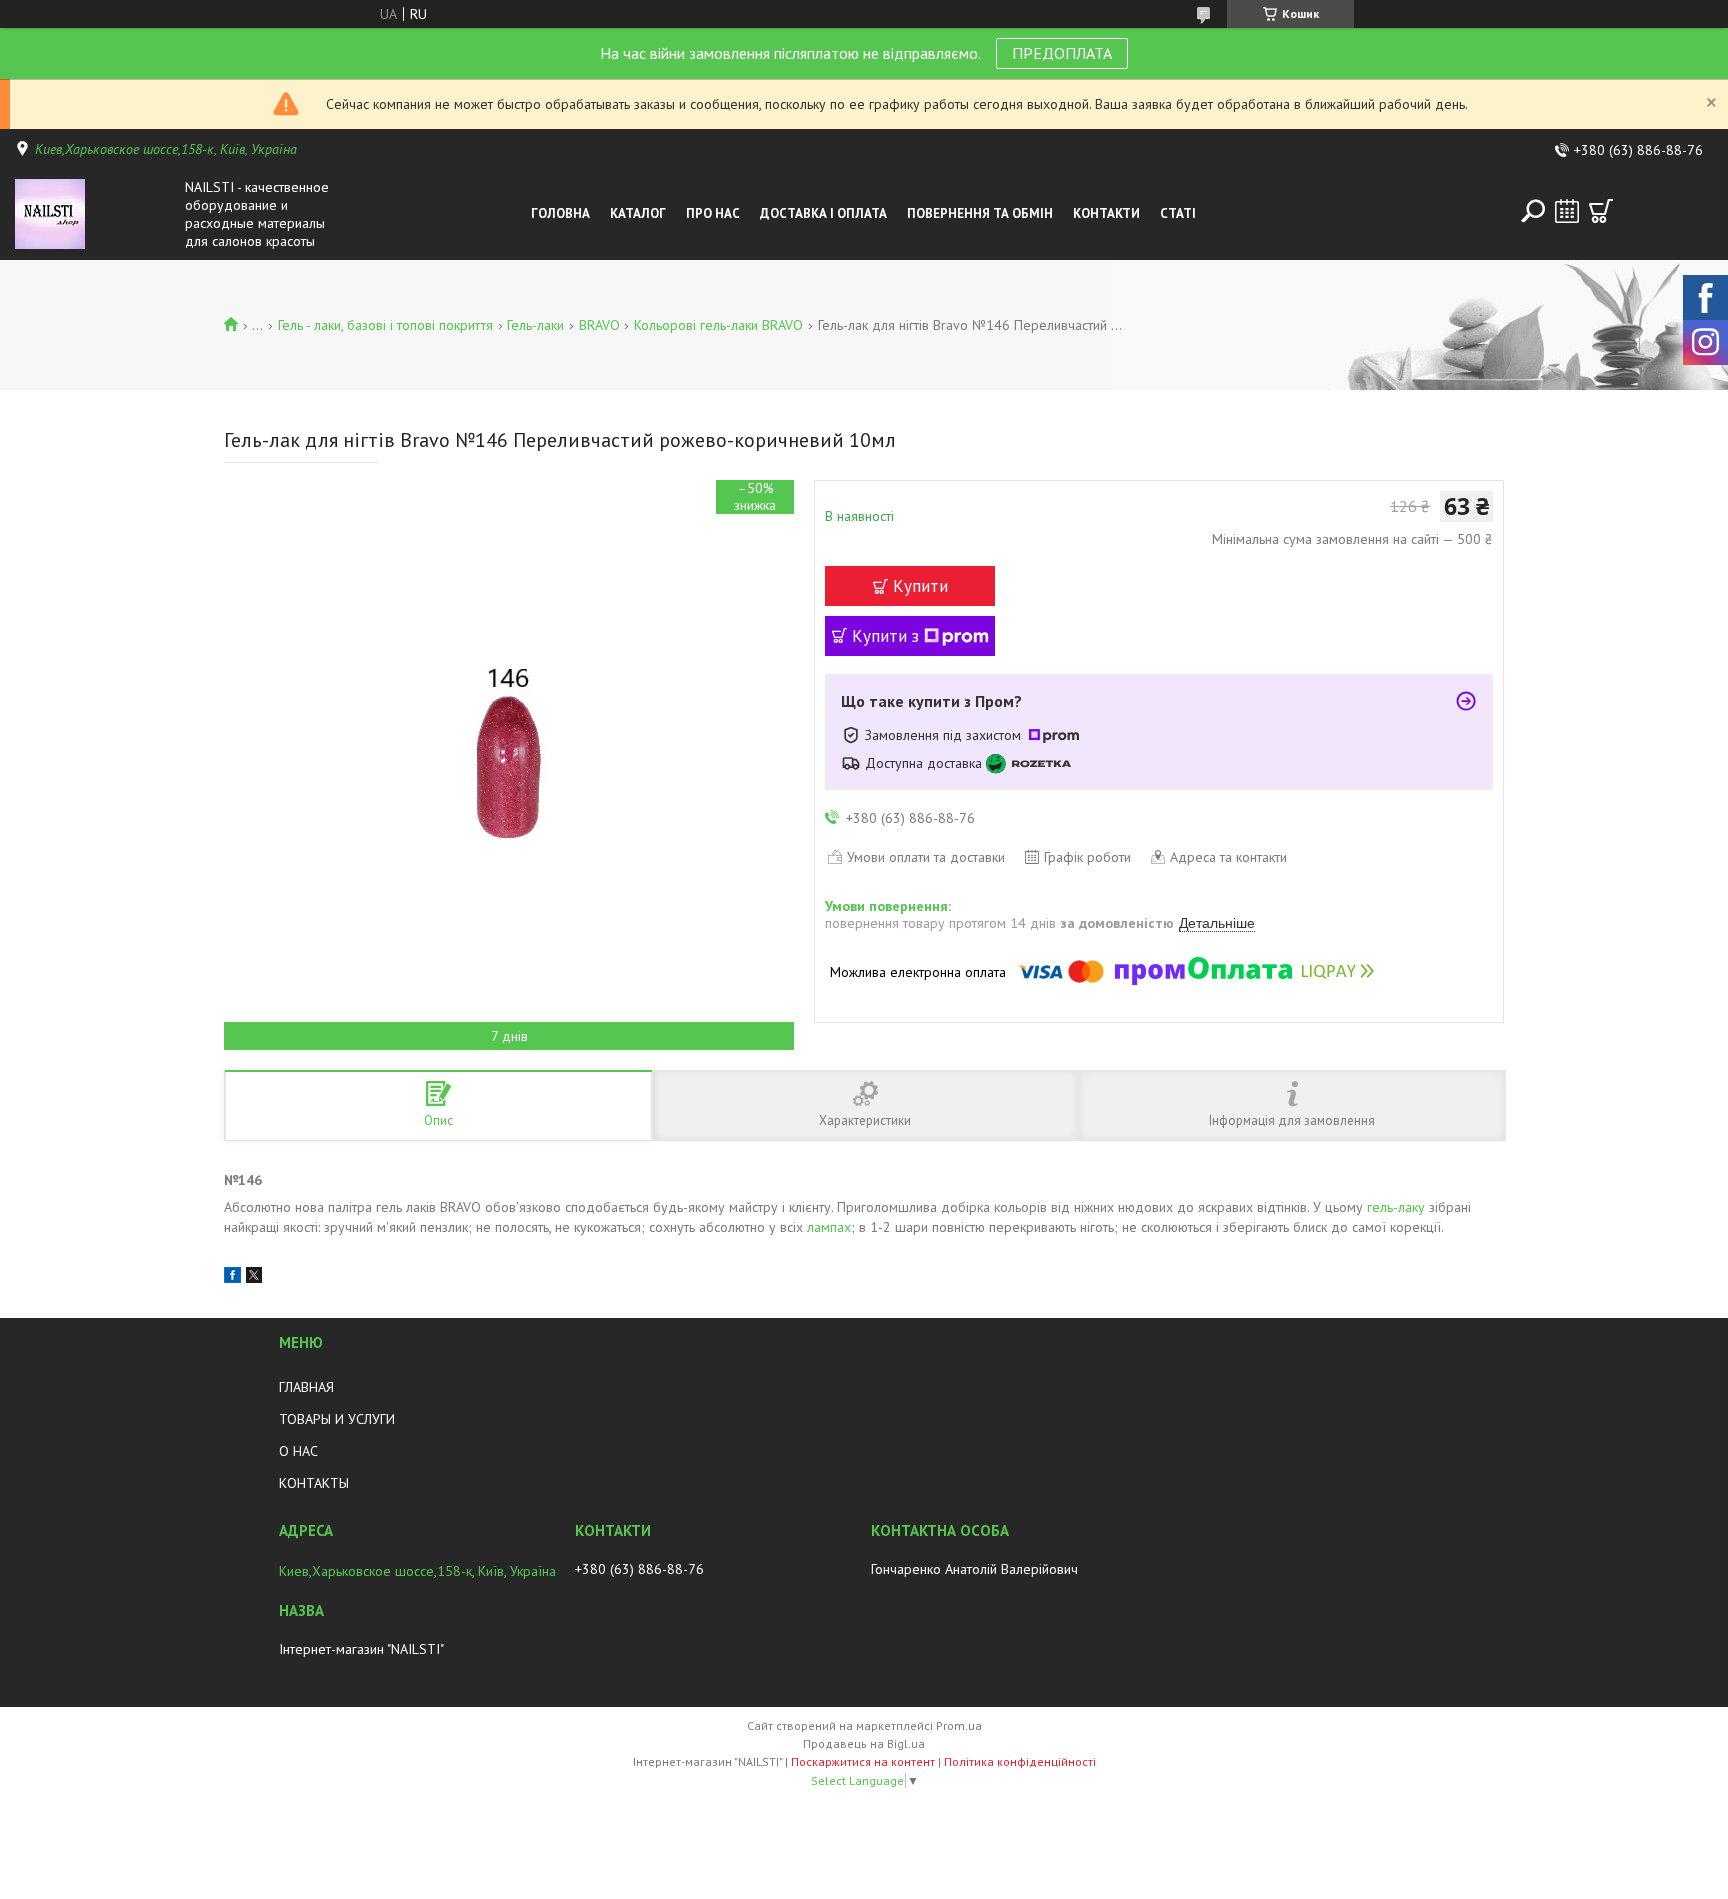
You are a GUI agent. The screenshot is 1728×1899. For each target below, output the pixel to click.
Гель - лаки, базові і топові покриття (385, 325)
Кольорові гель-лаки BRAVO (718, 325)
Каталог (638, 213)
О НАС (298, 1451)
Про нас (713, 213)
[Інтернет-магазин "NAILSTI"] (95, 214)
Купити (920, 586)
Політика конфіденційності (1020, 1761)
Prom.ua (959, 1725)
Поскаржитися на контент (863, 1761)
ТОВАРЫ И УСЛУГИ (337, 1419)
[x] (254, 1278)
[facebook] (232, 1278)
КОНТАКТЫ (314, 1483)
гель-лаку (1396, 1207)
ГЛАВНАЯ (306, 1387)
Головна (560, 213)
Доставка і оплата (823, 213)
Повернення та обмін (980, 213)
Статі (1178, 213)
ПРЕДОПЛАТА (1062, 53)
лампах (829, 1227)
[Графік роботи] (1567, 211)
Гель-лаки (535, 325)
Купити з (885, 636)
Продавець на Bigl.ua (864, 1743)
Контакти (1106, 213)
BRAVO (599, 325)
